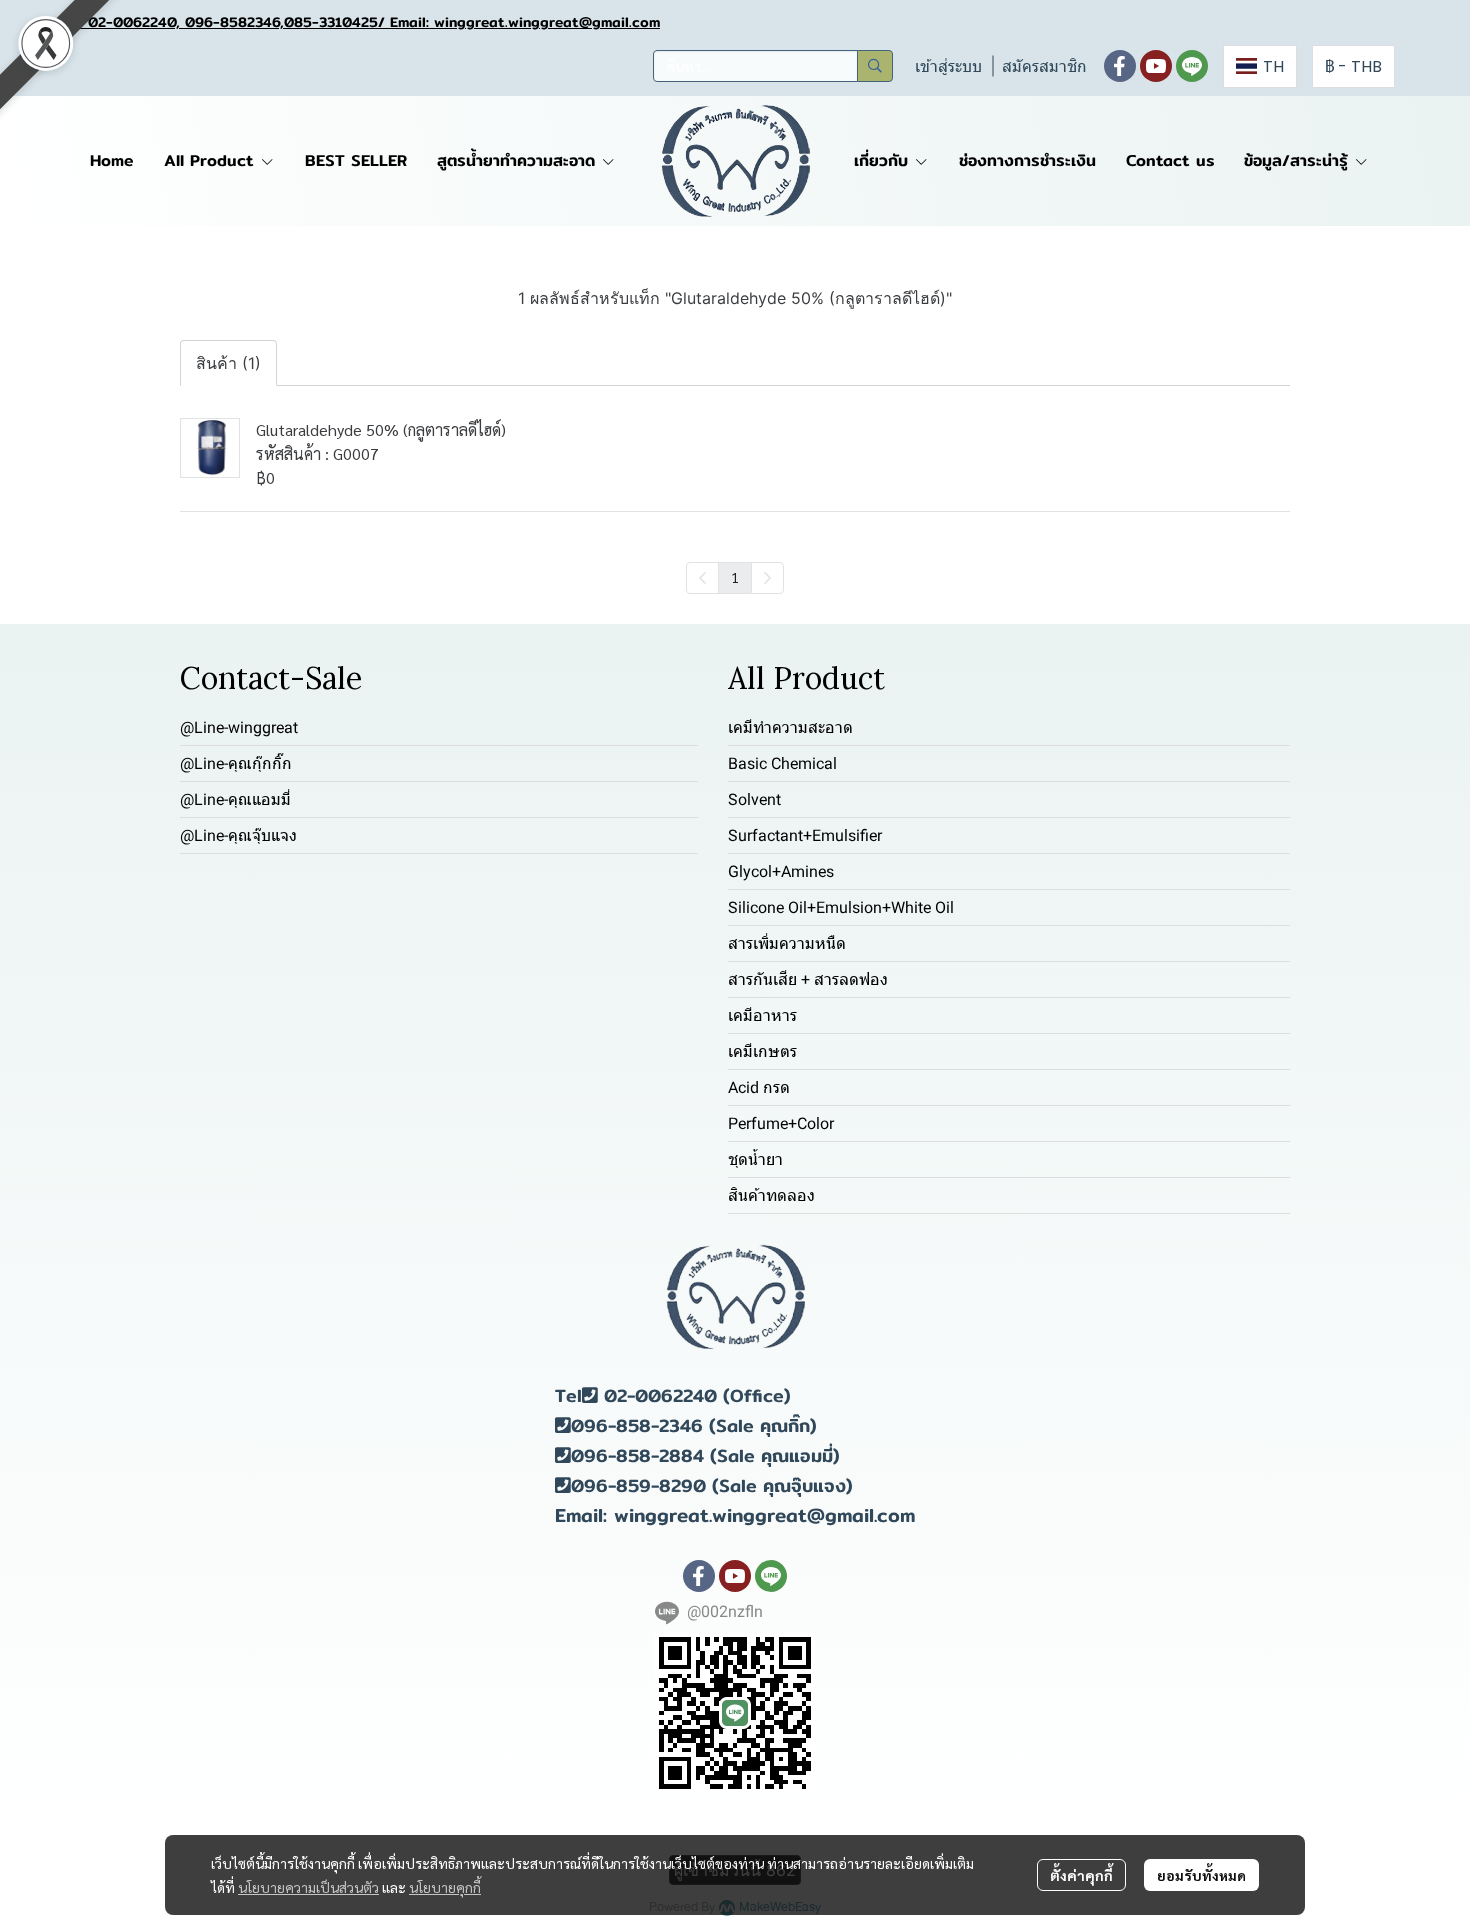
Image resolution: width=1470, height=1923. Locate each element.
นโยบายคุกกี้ (445, 1887)
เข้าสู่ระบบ (948, 66)
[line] (1192, 66)
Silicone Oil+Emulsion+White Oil (841, 907)
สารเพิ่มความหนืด (787, 943)
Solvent (754, 799)
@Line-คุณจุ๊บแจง (238, 835)
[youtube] (1156, 66)
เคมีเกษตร (762, 1051)
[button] (773, 66)
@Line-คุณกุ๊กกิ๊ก (236, 763)
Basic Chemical (782, 763)
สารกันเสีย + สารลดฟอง (808, 979)
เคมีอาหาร (762, 1015)
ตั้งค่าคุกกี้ (1081, 1875)
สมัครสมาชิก (1044, 66)
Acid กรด (759, 1087)
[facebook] (1120, 66)
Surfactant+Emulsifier (805, 835)
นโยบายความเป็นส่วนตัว (308, 1887)
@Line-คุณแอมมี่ (235, 799)
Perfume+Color (781, 1123)
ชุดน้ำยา (755, 1159)
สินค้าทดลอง (771, 1195)
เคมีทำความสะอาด (790, 727)
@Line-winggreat (239, 727)
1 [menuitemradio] (735, 577)
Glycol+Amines (781, 871)
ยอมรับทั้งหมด (1201, 1875)
